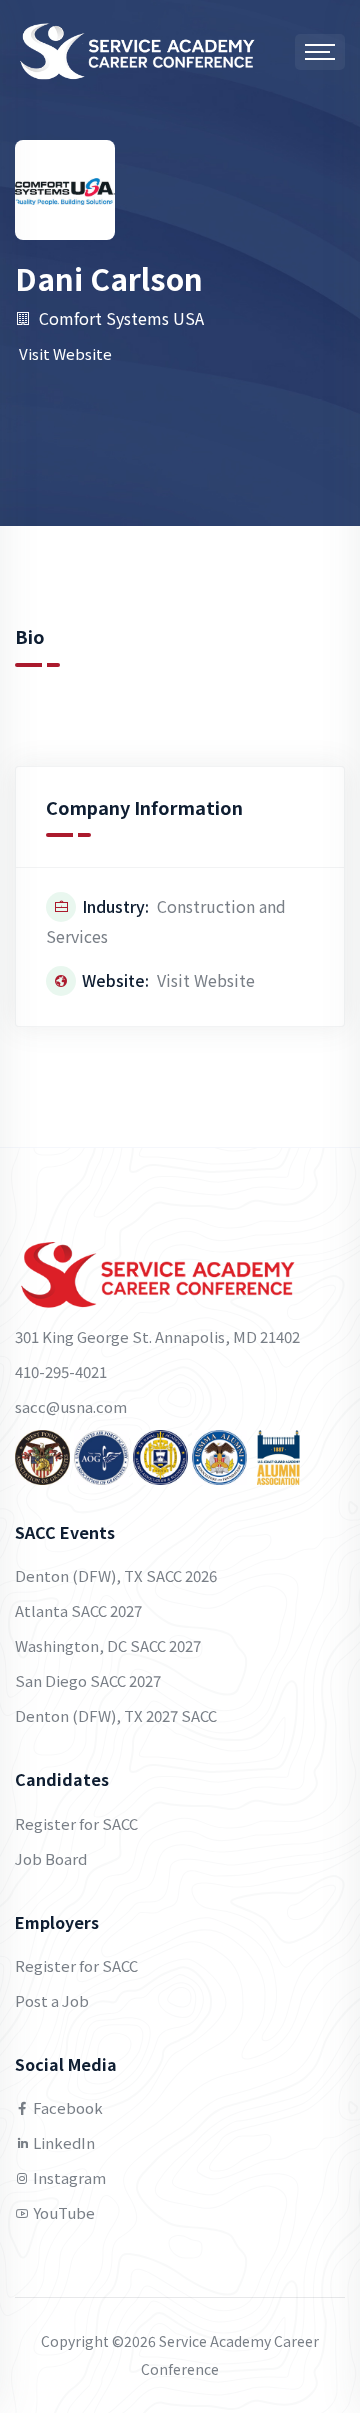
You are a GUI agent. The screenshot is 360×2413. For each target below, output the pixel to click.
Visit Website (65, 353)
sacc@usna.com (71, 1406)
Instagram (68, 2177)
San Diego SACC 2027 (88, 1680)
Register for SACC (76, 1823)
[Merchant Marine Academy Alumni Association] (219, 1455)
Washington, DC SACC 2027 (108, 1645)
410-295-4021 (61, 1371)
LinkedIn (62, 2142)
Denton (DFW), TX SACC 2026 (116, 1575)
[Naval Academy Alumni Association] (160, 1455)
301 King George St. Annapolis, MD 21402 (157, 1336)
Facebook (66, 2107)
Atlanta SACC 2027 (78, 1610)
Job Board (51, 1858)
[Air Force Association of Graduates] (101, 1455)
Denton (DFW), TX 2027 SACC (116, 1715)
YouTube (62, 2212)
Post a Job (52, 2000)
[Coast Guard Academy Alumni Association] (278, 1455)
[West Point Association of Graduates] (42, 1455)
